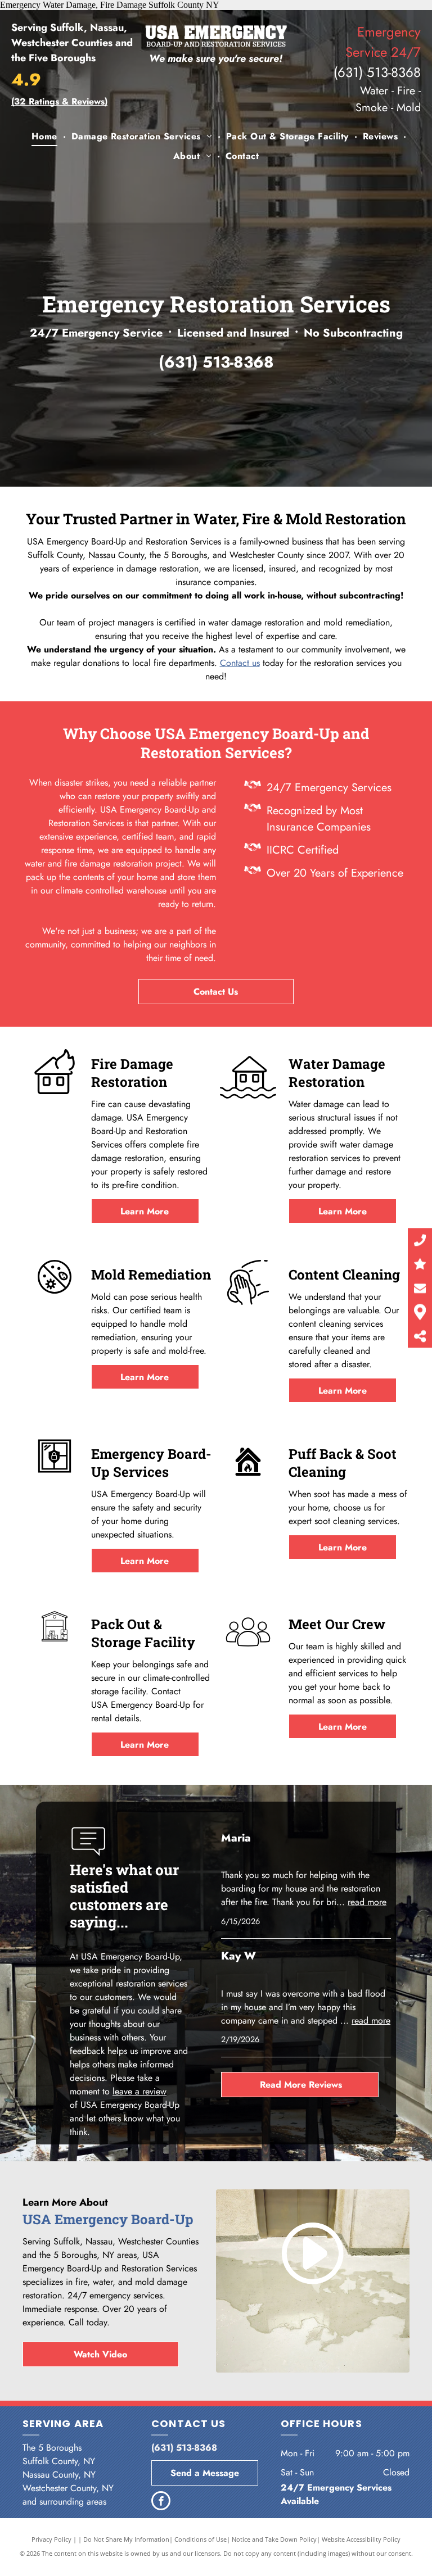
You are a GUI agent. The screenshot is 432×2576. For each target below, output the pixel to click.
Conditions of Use (201, 2539)
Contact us (240, 663)
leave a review (139, 2091)
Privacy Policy (51, 2539)
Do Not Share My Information (126, 2539)
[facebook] (161, 2502)
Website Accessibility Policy (361, 2539)
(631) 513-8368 (377, 72)
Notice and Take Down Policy (274, 2539)
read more (367, 1902)
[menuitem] (46, 137)
